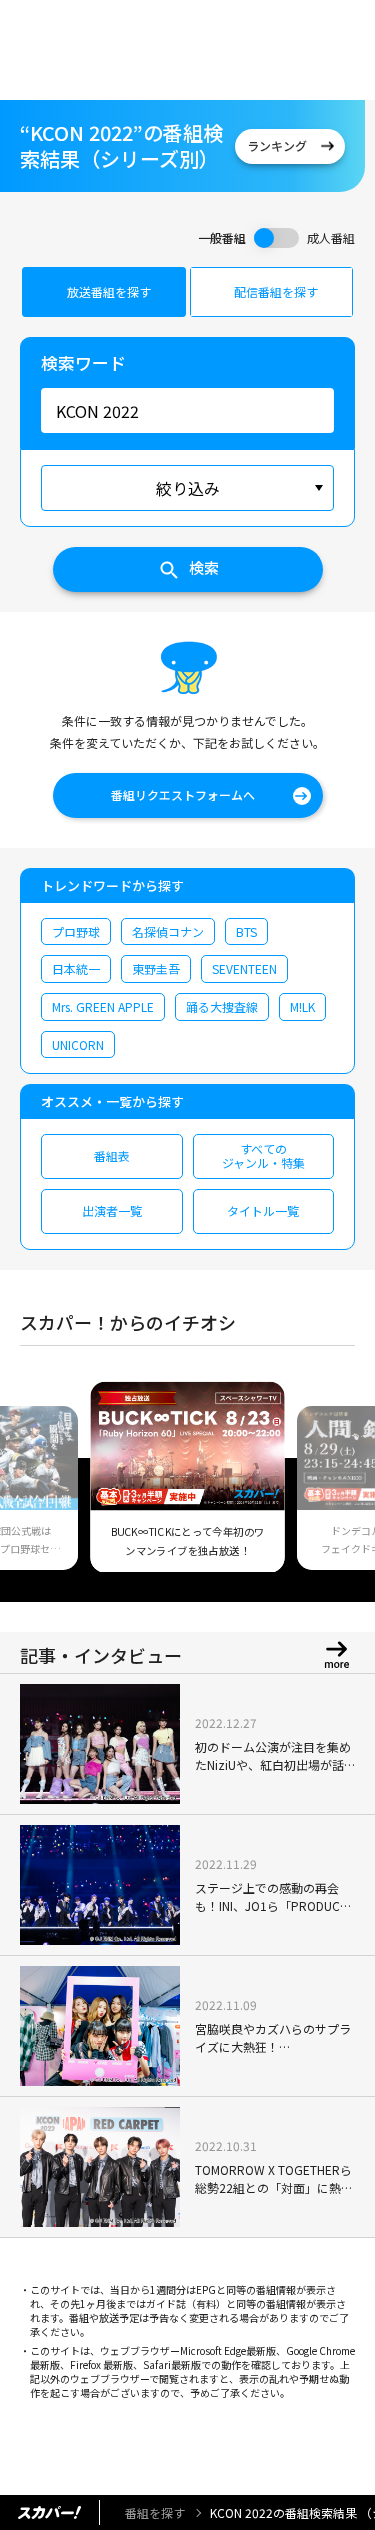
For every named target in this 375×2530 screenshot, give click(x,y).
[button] (43, 1489)
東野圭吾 (156, 968)
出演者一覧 (112, 1210)
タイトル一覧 (263, 1210)
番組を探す (155, 2512)
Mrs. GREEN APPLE (103, 1006)
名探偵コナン (168, 931)
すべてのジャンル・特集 (263, 1155)
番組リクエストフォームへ (183, 794)
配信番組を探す (276, 291)
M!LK (302, 1006)
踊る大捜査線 (222, 1006)
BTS (246, 931)
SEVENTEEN (244, 968)
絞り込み (188, 488)
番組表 (112, 1155)
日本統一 (76, 968)
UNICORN (78, 1044)
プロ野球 (76, 931)
